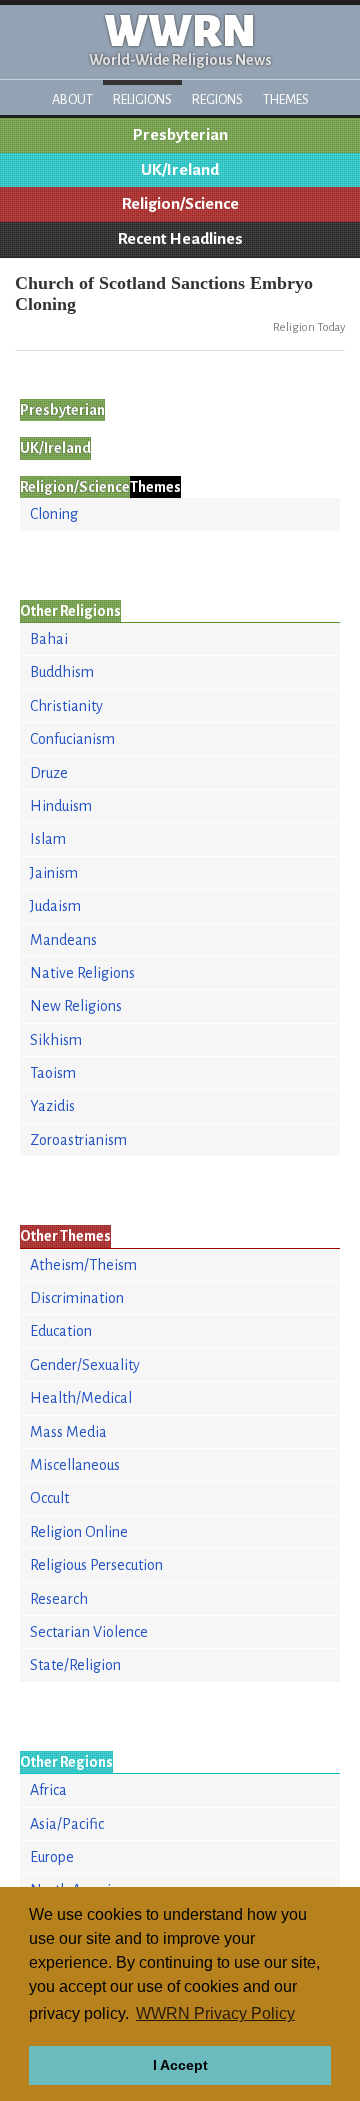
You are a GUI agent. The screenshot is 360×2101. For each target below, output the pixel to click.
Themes (286, 99)
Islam (48, 839)
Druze (49, 773)
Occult (49, 1498)
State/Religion (75, 1665)
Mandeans (63, 940)
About (72, 99)
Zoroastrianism (78, 1140)
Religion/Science (180, 204)
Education (61, 1331)
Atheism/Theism (83, 1265)
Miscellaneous (75, 1465)
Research (59, 1599)
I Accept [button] (180, 2065)
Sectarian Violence (89, 1632)
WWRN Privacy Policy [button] (215, 2013)
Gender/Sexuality (85, 1365)
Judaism (55, 906)
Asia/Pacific (67, 1824)
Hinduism (61, 806)
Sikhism (56, 1040)
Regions (217, 99)
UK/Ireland (180, 170)
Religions (142, 99)
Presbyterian (180, 135)
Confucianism (72, 739)
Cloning (54, 514)
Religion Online (79, 1532)
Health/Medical (81, 1398)
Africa (48, 1790)
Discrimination (77, 1298)
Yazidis (52, 1106)
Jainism (54, 873)
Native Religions (82, 973)
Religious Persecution (96, 1565)
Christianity (66, 706)
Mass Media (68, 1432)
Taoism (53, 1073)
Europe (52, 1857)
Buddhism (62, 672)
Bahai (49, 639)
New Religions (76, 1006)
